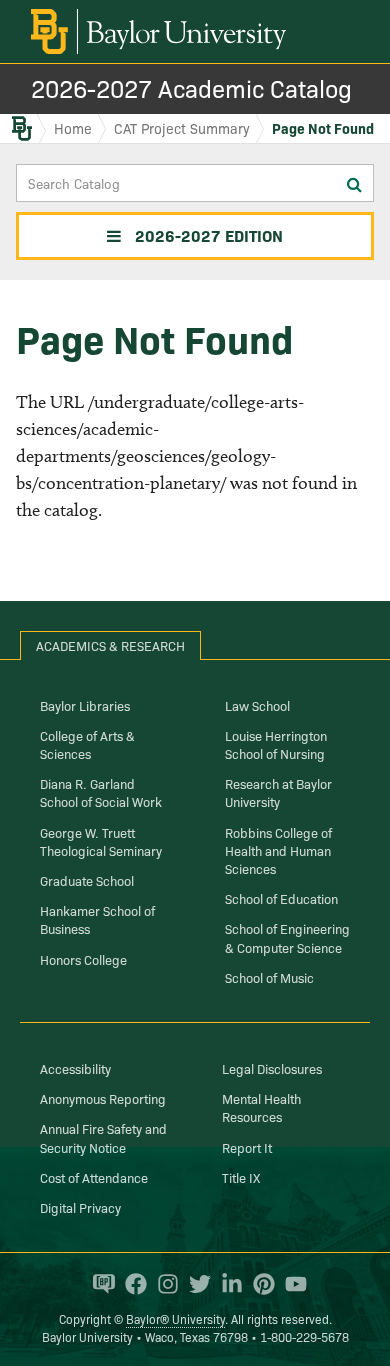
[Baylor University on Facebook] (131, 1284)
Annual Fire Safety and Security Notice (103, 1137)
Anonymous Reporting (103, 1098)
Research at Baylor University (278, 792)
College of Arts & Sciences (87, 744)
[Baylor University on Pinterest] (259, 1284)
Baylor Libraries (85, 705)
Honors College (83, 959)
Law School (257, 705)
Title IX (241, 1177)
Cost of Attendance (94, 1177)
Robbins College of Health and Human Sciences (278, 850)
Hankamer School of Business (97, 919)
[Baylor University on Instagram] (163, 1284)
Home (73, 128)
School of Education (281, 898)
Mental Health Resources (261, 1107)
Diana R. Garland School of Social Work (101, 792)
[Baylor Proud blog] (99, 1284)
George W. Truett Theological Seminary (101, 841)
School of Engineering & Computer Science (287, 937)
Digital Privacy (80, 1207)
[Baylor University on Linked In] (227, 1284)
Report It (247, 1147)
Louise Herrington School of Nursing (276, 744)
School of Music (269, 977)
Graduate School (87, 880)
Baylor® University (175, 1318)
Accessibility (75, 1068)
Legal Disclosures (272, 1068)
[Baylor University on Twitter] (195, 1284)
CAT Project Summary (182, 128)
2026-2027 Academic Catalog (191, 87)
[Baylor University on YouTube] (291, 1284)
